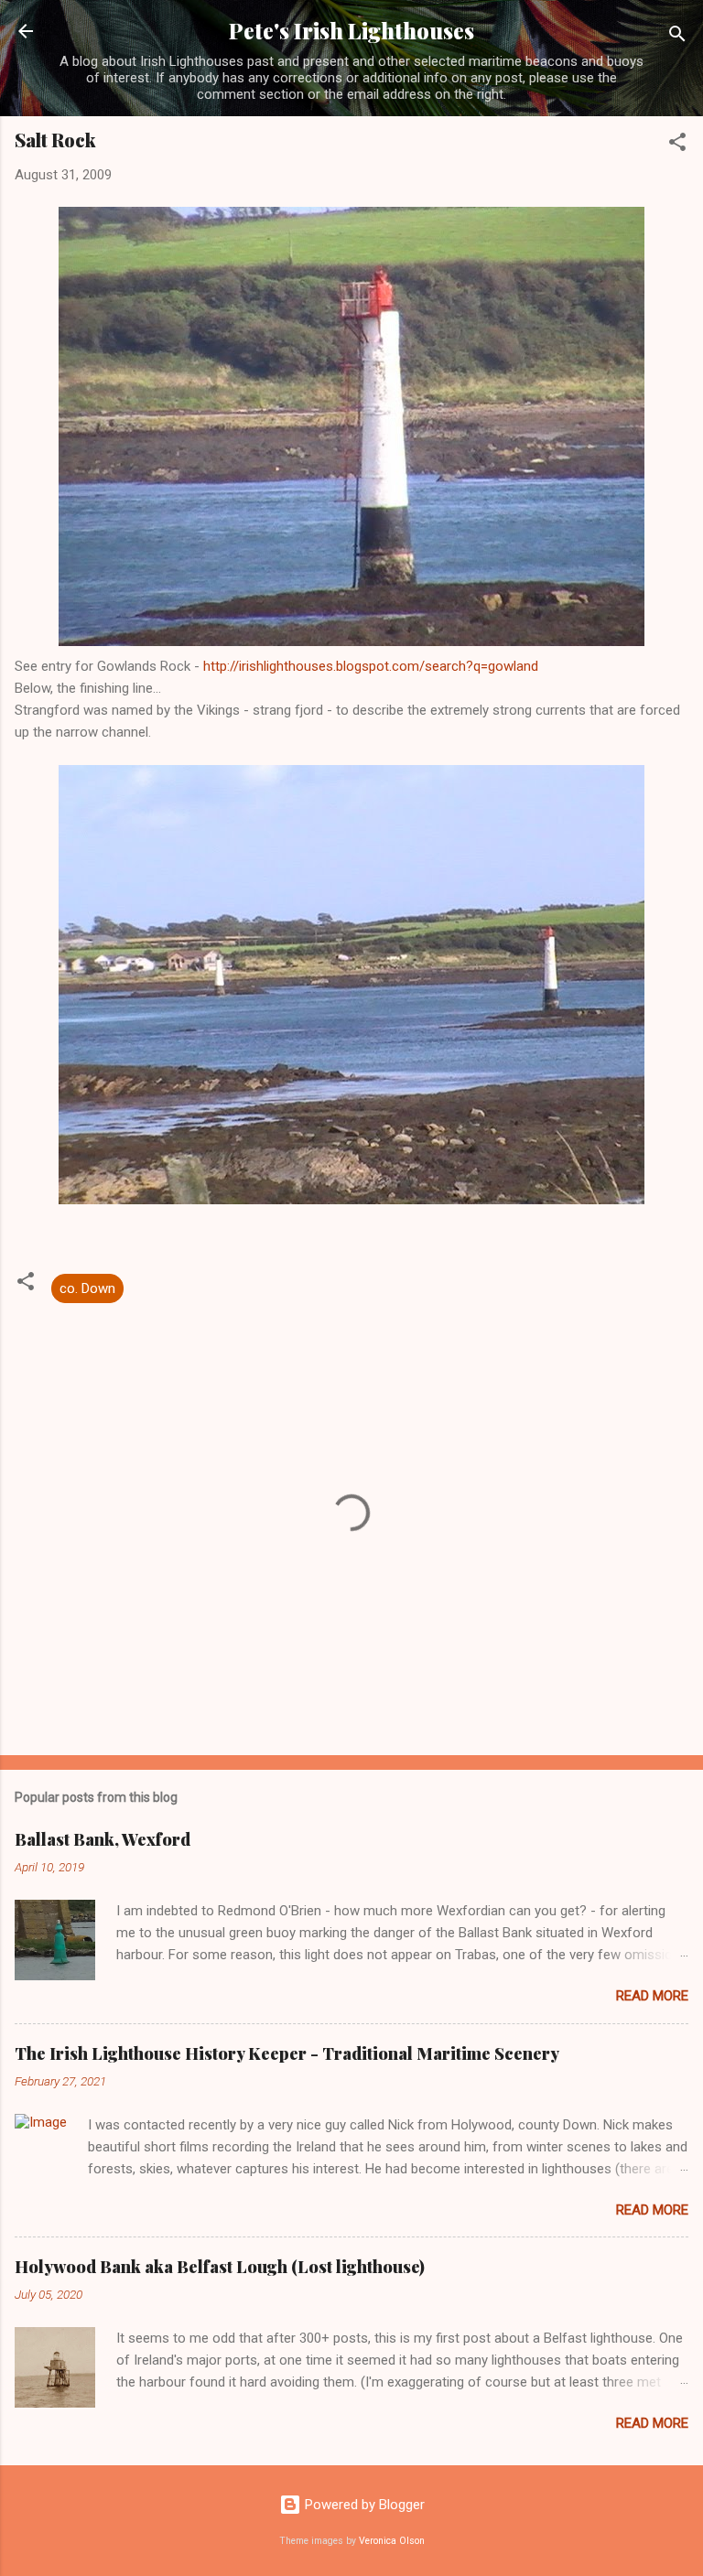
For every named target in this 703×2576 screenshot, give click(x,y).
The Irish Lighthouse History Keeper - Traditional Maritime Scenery (287, 2053)
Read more (652, 1996)
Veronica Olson (392, 2541)
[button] (677, 145)
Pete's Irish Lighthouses (351, 31)
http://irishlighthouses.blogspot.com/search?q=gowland (371, 666)
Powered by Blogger (363, 2505)
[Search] (677, 37)
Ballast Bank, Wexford (103, 1839)
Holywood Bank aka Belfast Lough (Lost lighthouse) (220, 2267)
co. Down (87, 1288)
